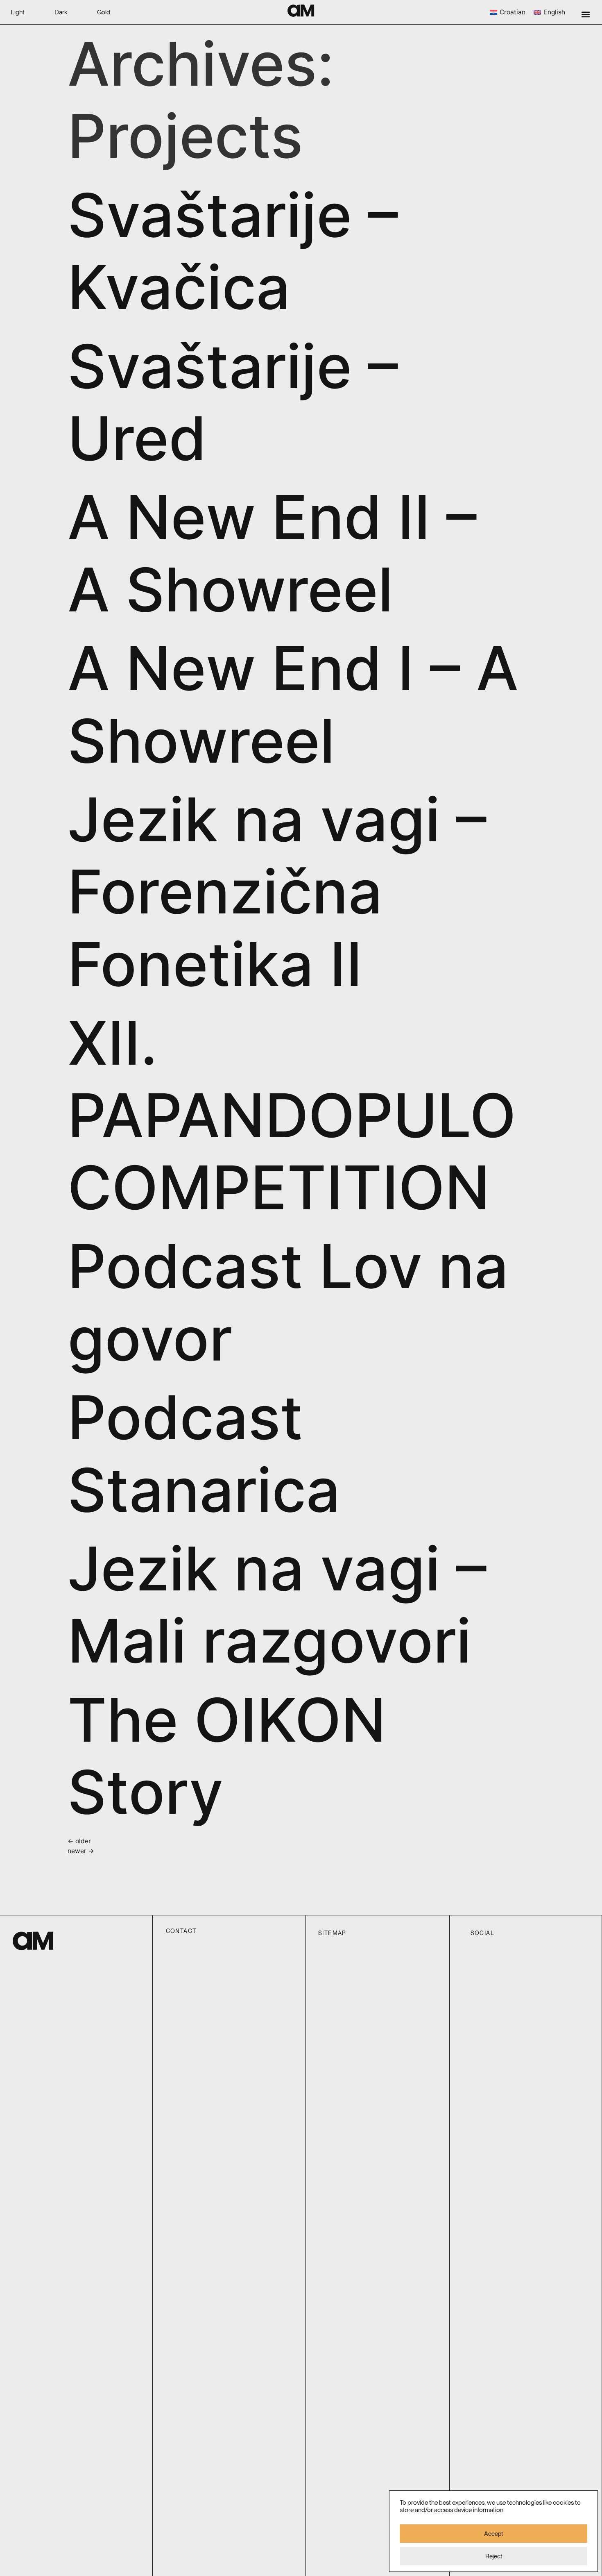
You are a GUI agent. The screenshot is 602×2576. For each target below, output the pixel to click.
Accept (493, 2534)
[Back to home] (301, 11)
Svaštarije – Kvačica (233, 251)
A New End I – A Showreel (293, 704)
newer (81, 1851)
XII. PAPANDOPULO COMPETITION (292, 1115)
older (79, 1841)
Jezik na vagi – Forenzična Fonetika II (277, 892)
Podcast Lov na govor (288, 1302)
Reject (494, 2556)
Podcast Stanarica (204, 1453)
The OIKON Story (227, 1756)
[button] (586, 14)
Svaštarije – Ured (233, 402)
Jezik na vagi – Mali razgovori (277, 1605)
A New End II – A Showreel (272, 553)
